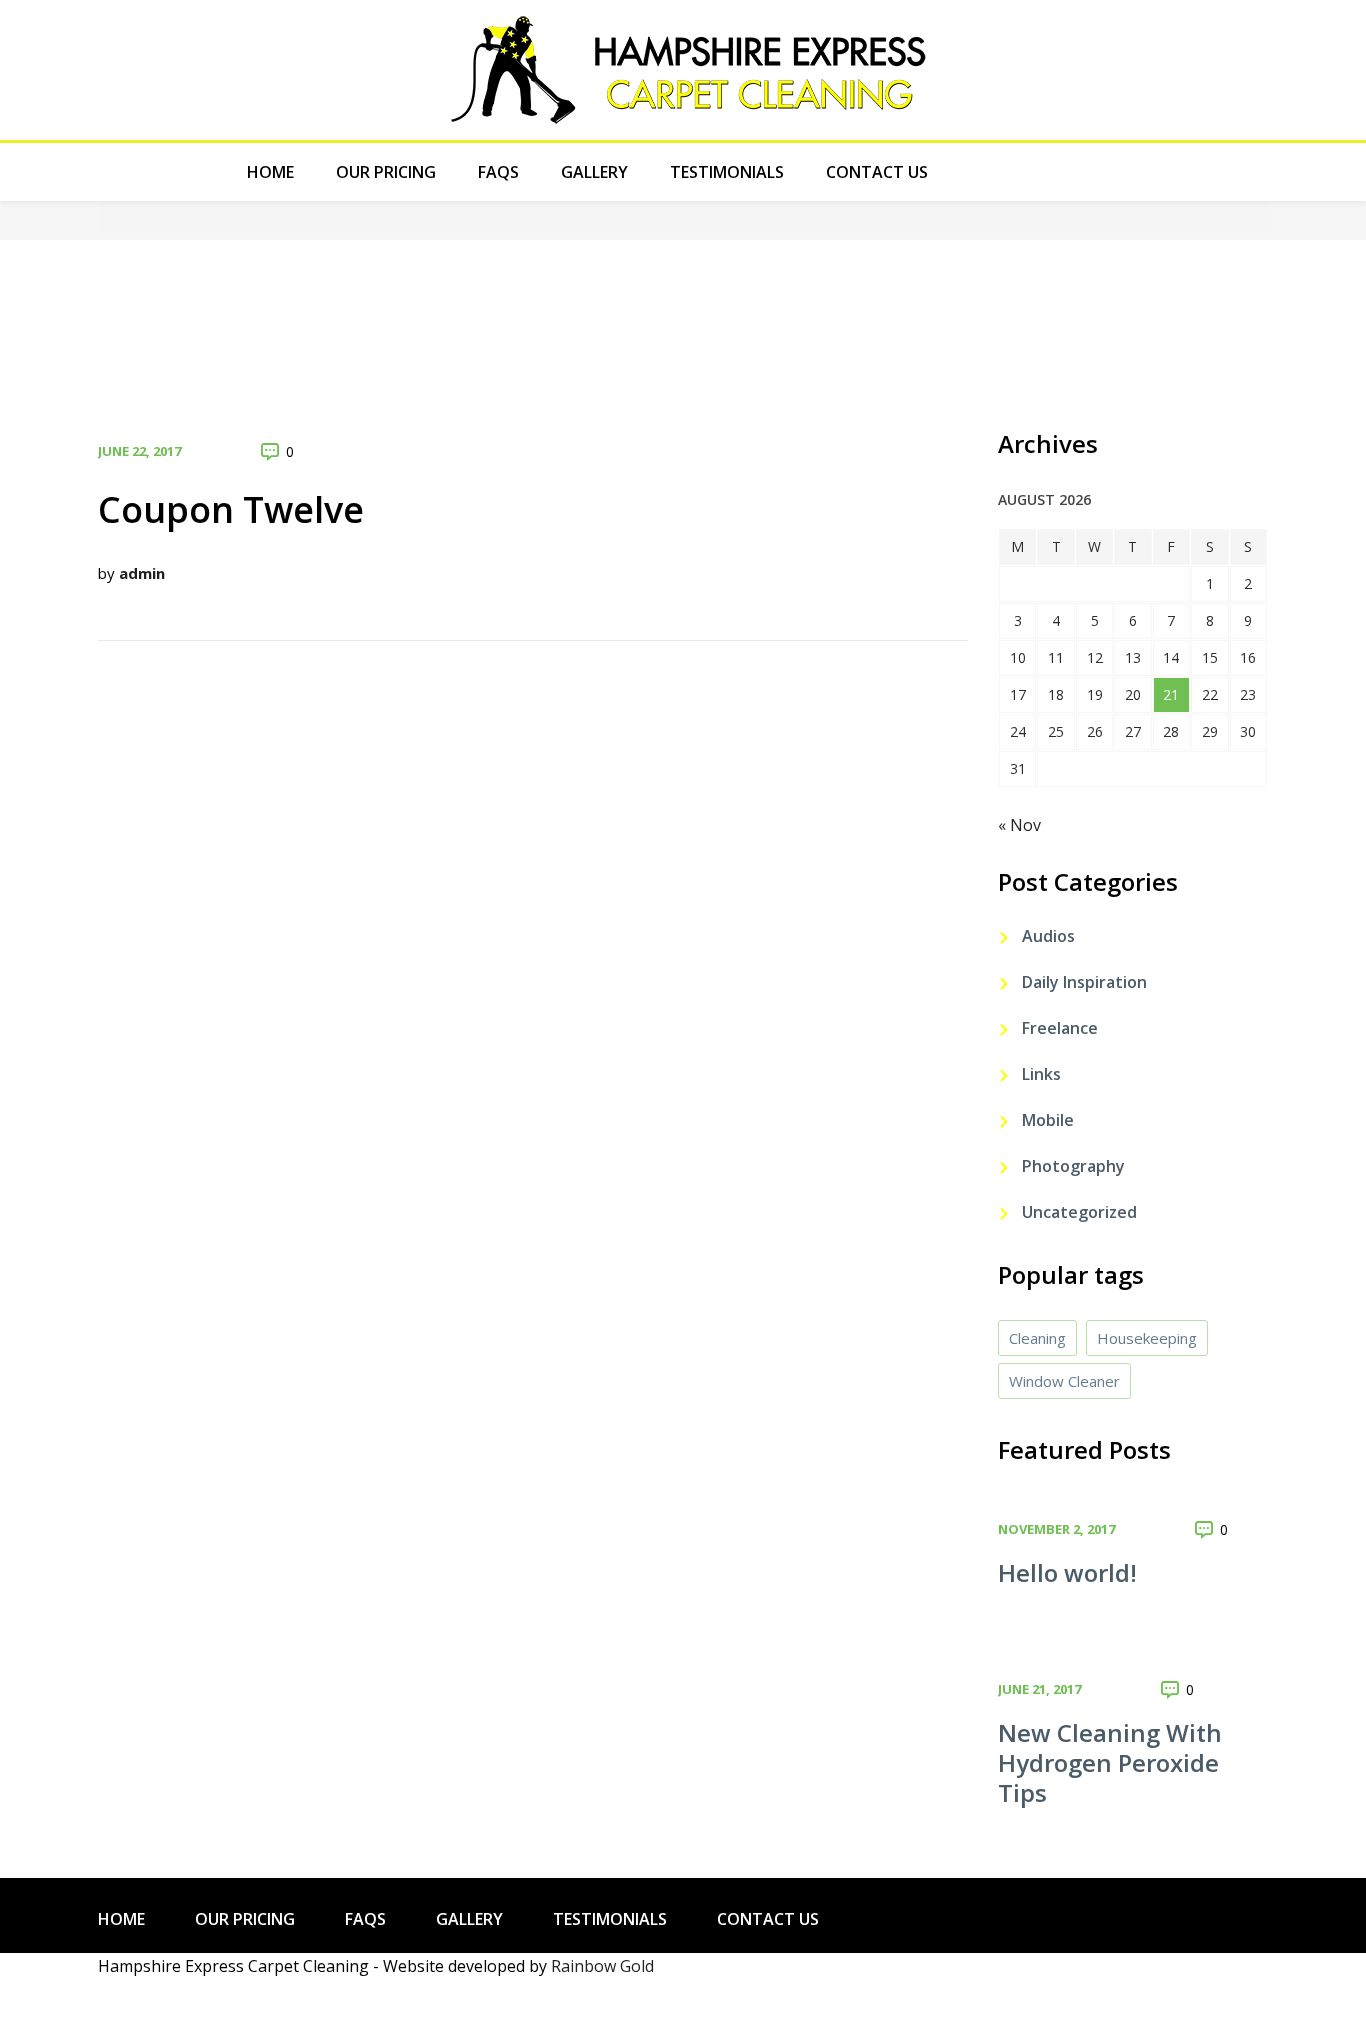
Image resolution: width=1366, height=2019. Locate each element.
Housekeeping (1147, 1338)
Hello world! (1067, 1572)
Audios (1048, 936)
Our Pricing (386, 172)
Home (270, 172)
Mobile (1048, 1120)
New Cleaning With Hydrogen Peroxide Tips (1110, 1762)
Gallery (594, 172)
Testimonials (727, 172)
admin (142, 573)
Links (1041, 1074)
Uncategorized (1079, 1212)
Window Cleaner (1064, 1381)
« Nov (1019, 825)
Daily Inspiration (1084, 982)
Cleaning (1037, 1338)
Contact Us (877, 172)
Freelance (1060, 1028)
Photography (1073, 1166)
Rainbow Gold (602, 1966)
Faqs (498, 172)
